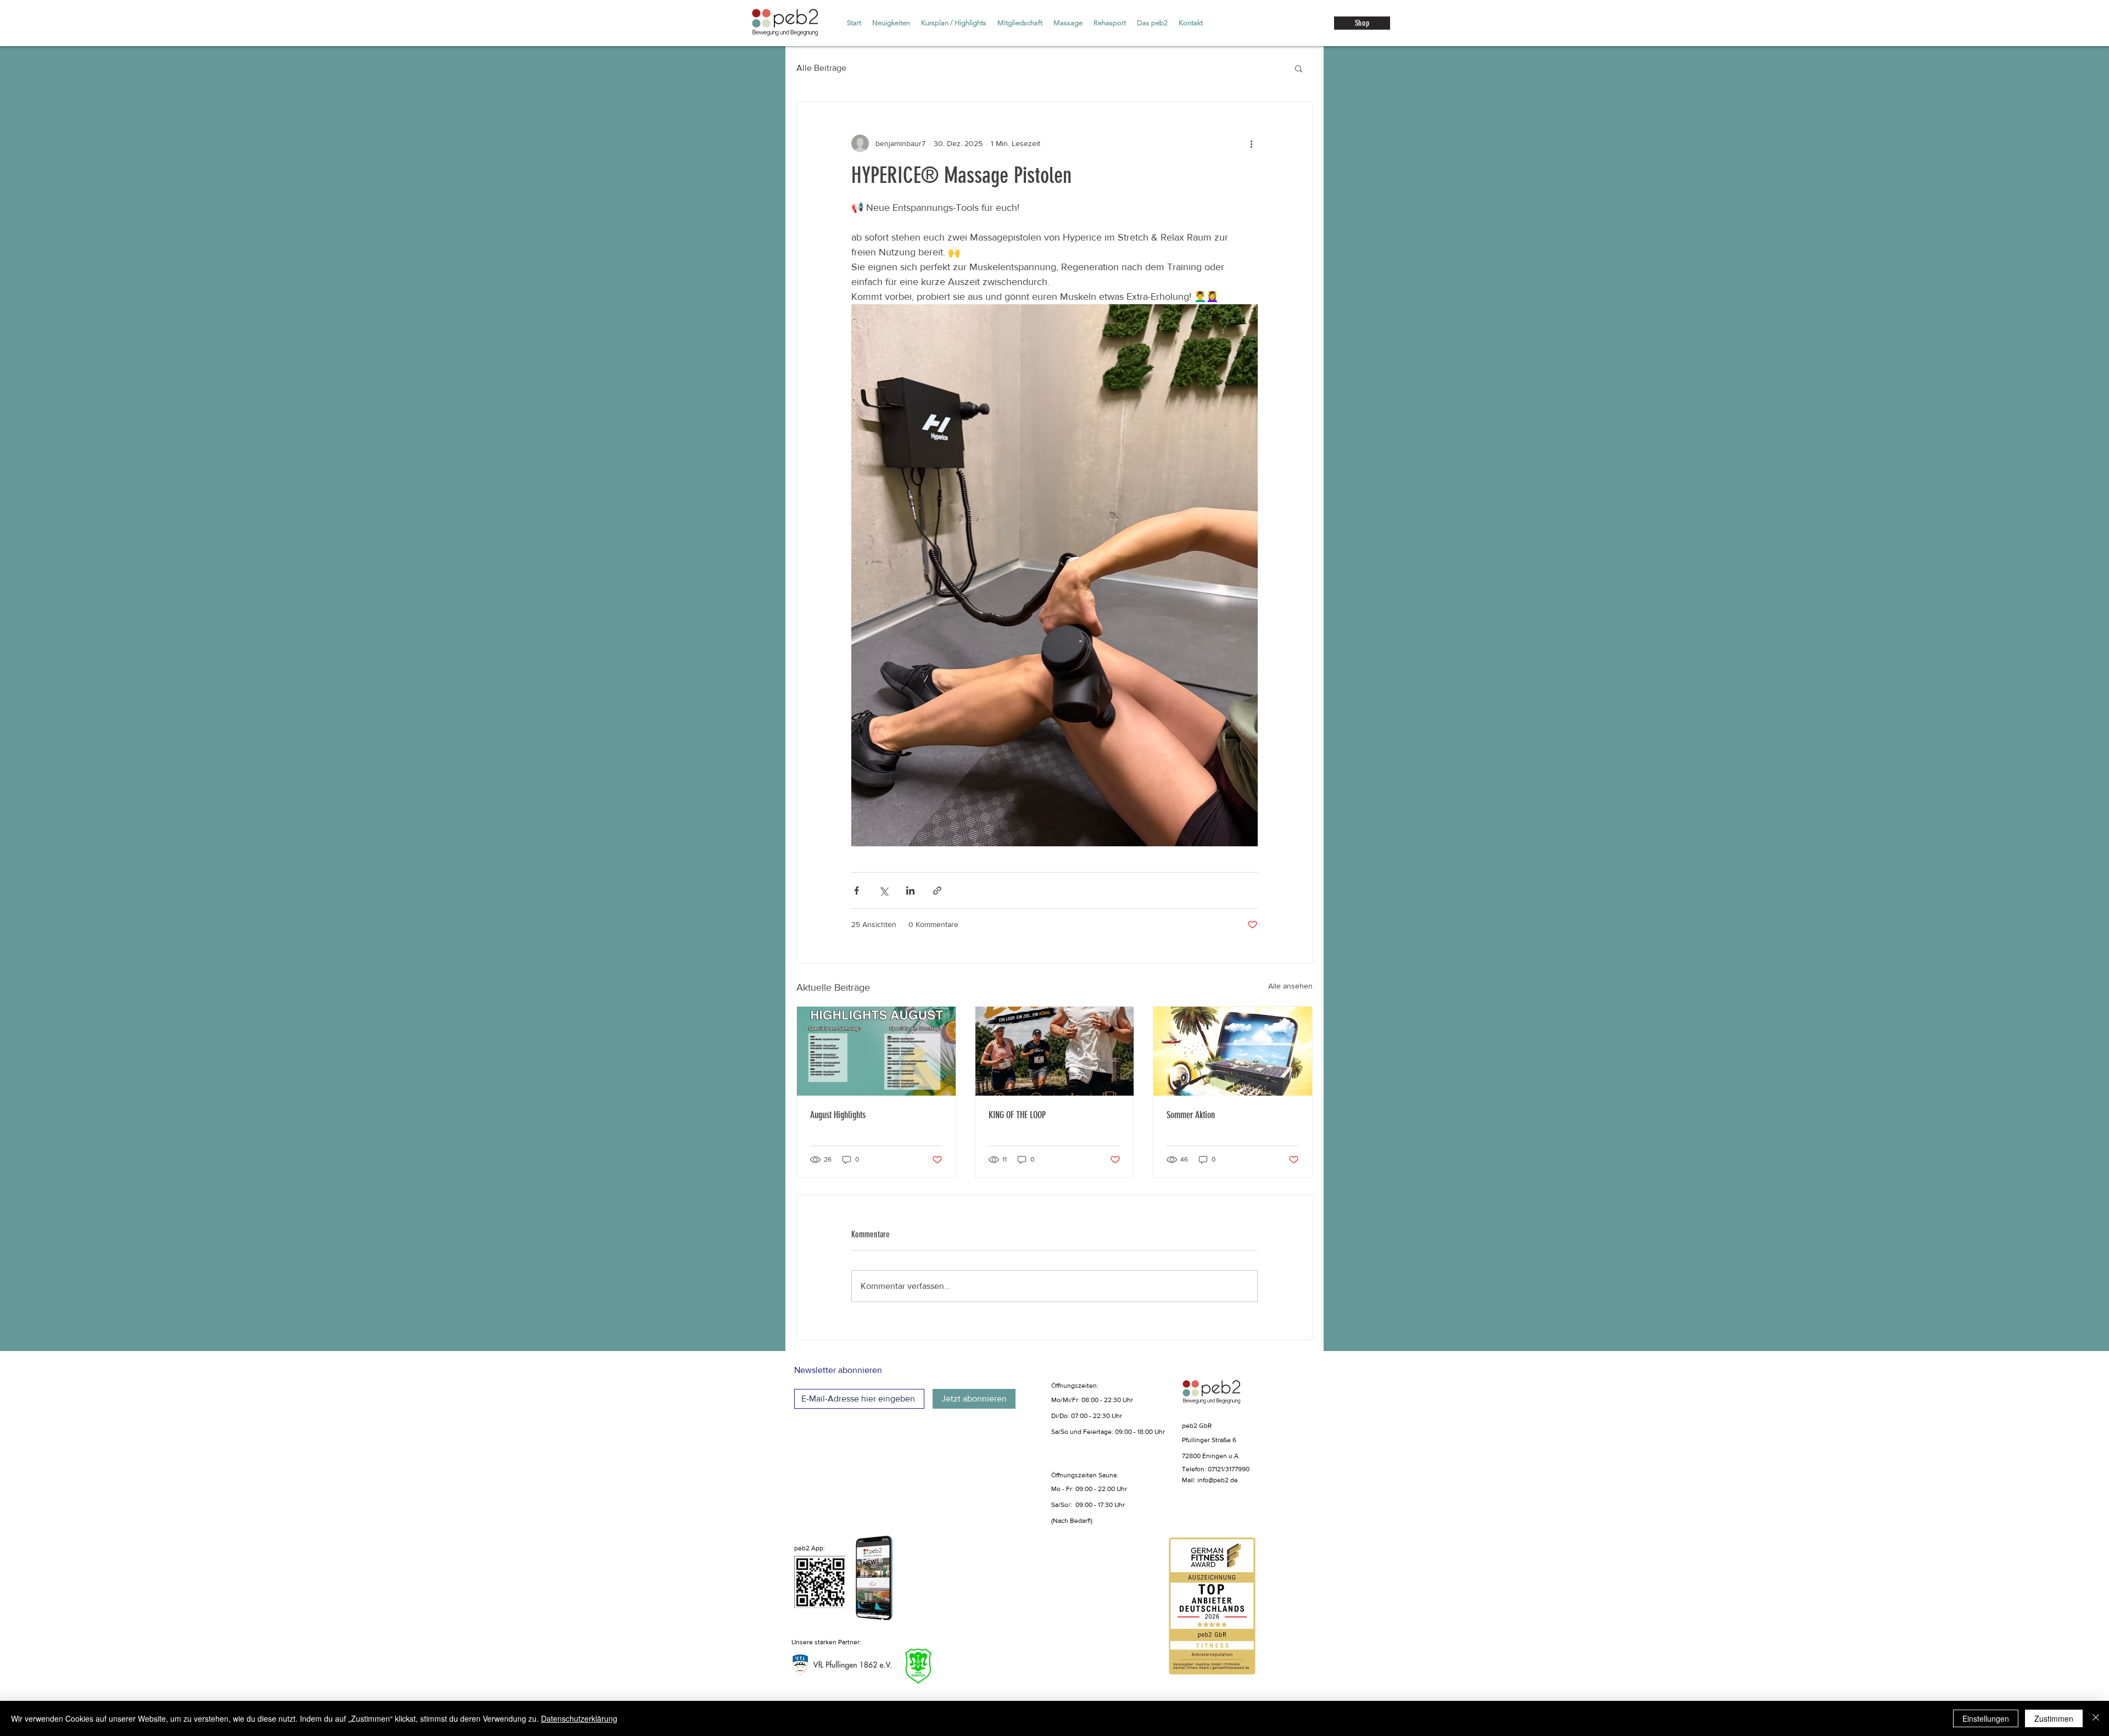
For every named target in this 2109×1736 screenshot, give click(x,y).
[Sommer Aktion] (1233, 1051)
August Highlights (838, 1115)
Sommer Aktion (1191, 1115)
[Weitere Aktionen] (1251, 143)
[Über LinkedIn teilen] (910, 891)
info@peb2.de (1218, 1480)
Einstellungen (1986, 1718)
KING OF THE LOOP (1017, 1115)
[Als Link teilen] (937, 891)
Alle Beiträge (821, 68)
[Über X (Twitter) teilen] (883, 891)
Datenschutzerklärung (579, 1718)
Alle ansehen (1290, 986)
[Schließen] (2096, 1718)
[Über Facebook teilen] (857, 891)
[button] (1299, 68)
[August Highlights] (876, 1051)
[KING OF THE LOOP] (1055, 1051)
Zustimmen (2054, 1718)
